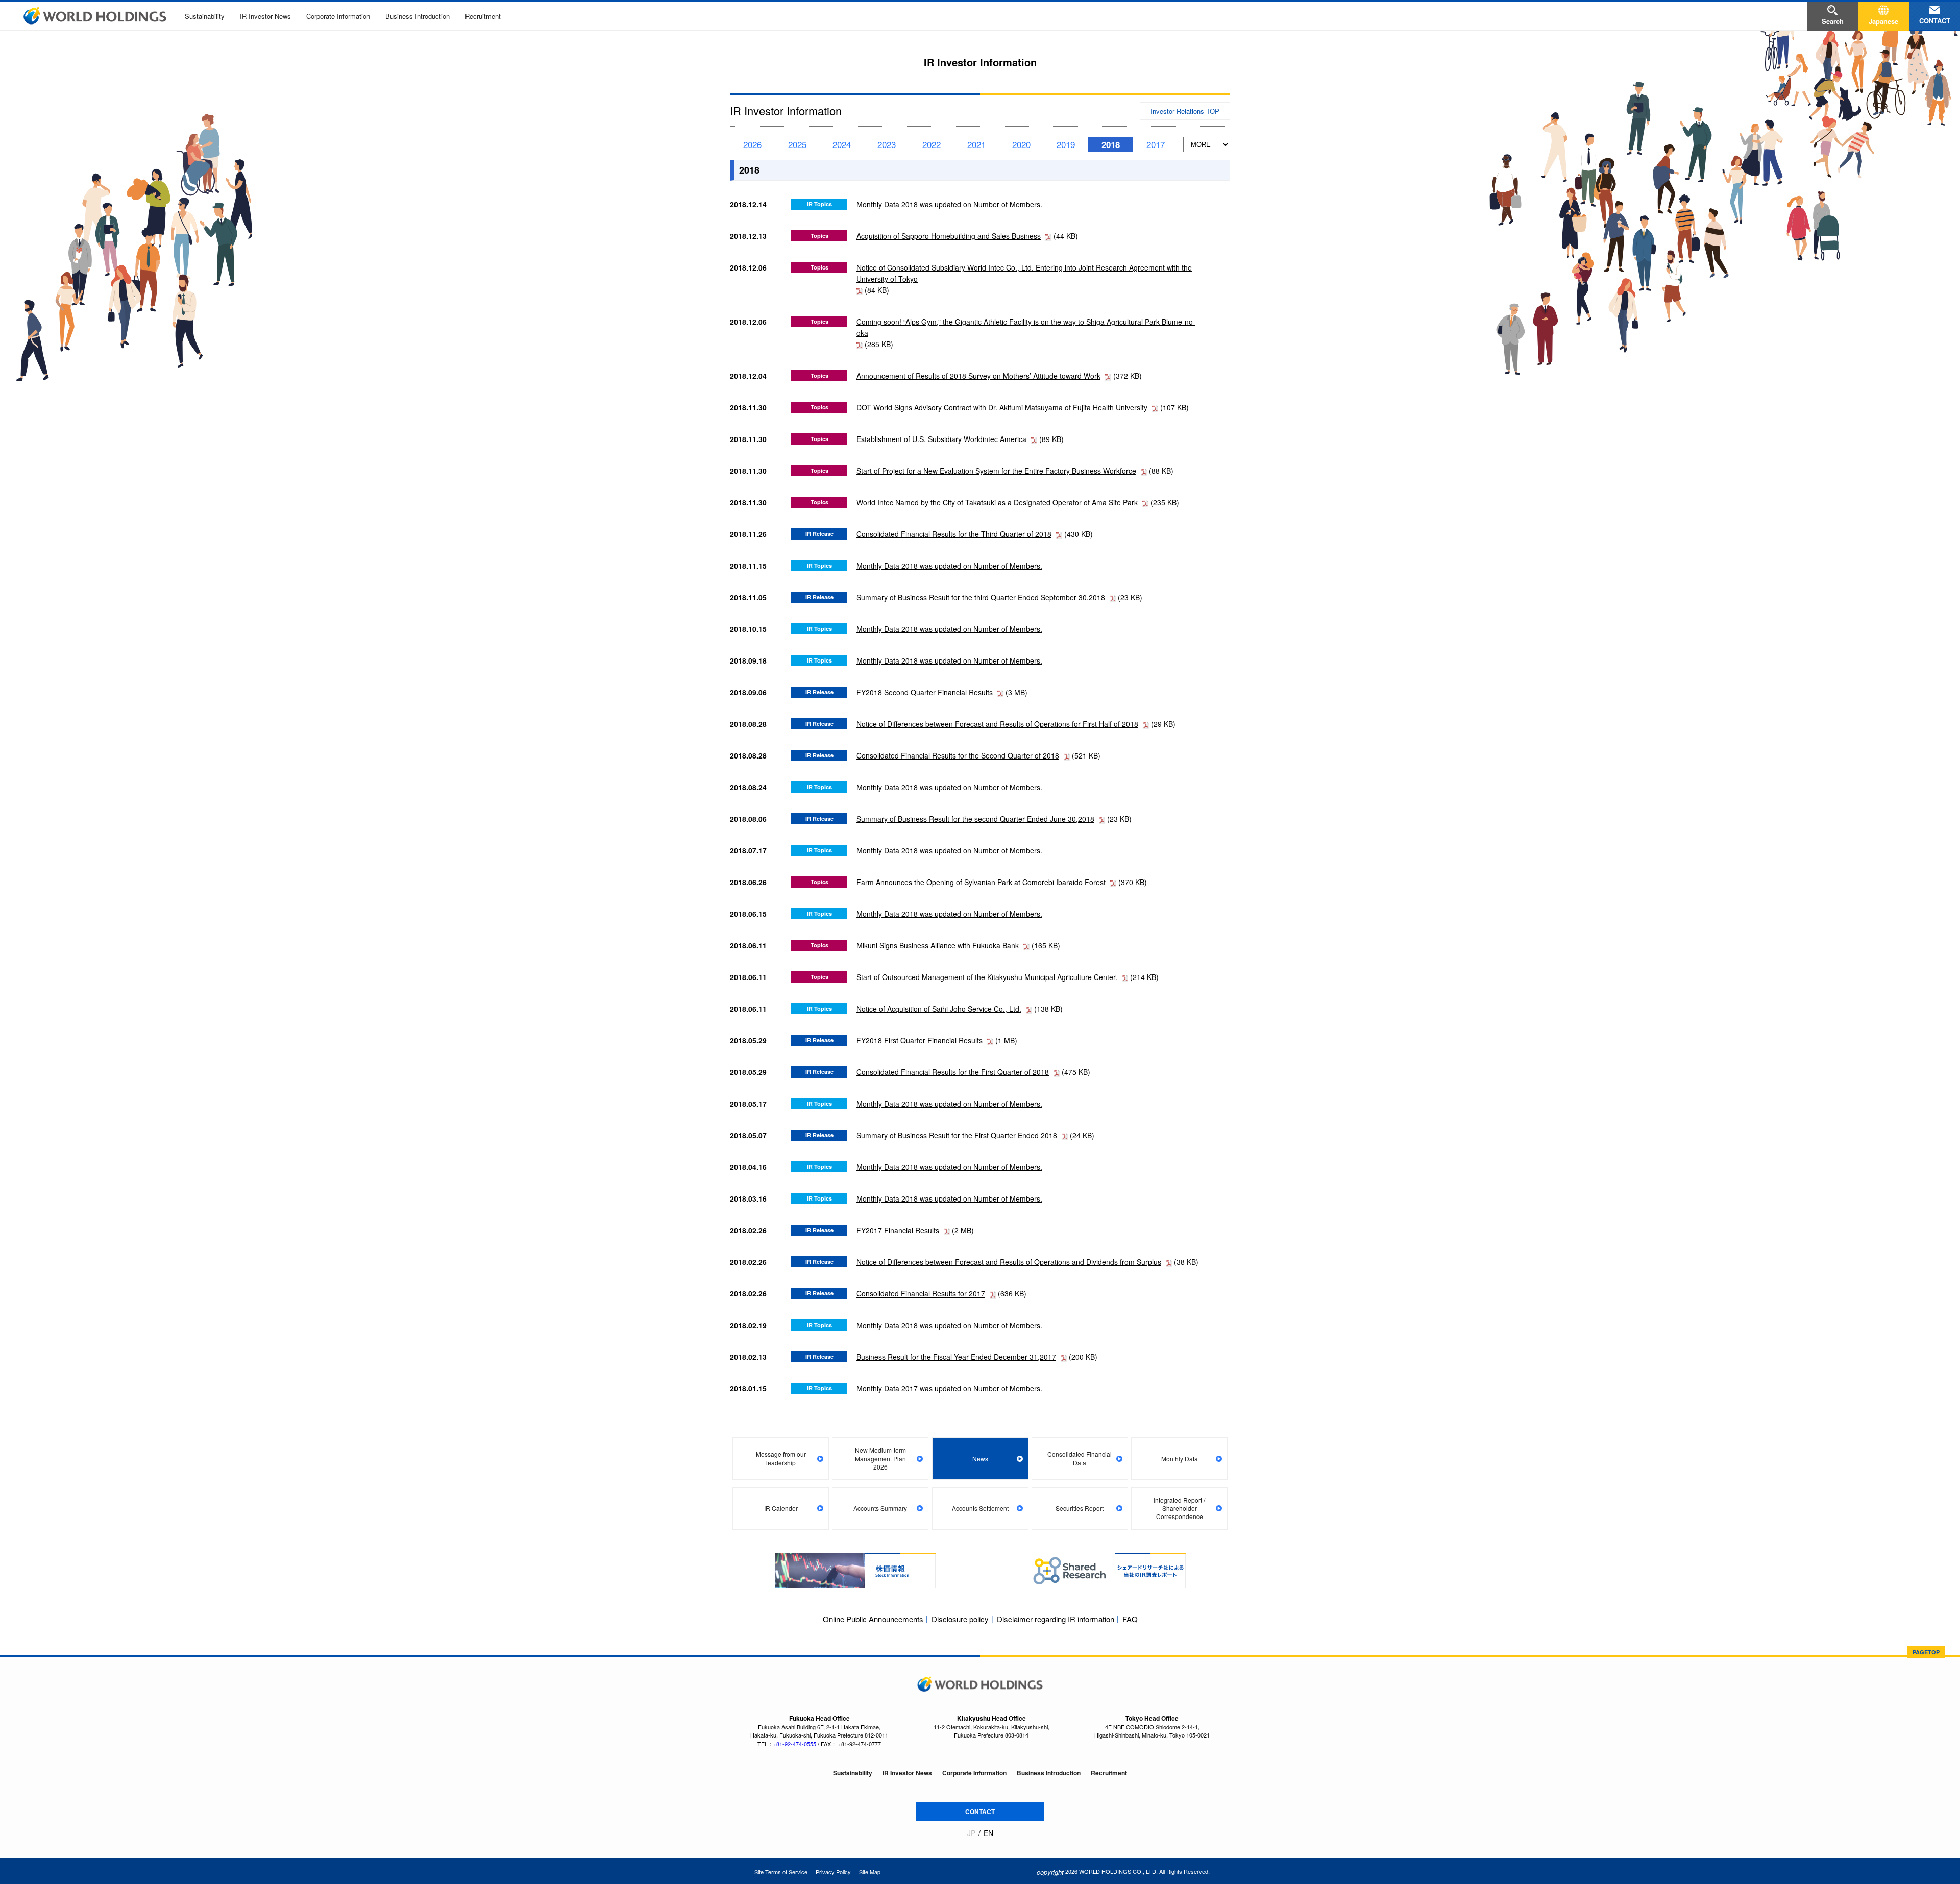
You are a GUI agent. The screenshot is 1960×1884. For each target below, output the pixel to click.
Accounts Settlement (980, 1508)
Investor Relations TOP (1185, 111)
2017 (1156, 144)
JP (971, 1833)
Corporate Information (338, 16)
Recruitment (483, 16)
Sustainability (205, 16)
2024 (842, 144)
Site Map (870, 1872)
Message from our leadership (781, 1458)
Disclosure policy (960, 1619)
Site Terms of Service (781, 1872)
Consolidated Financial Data (1080, 1458)
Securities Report (1080, 1508)
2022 (932, 144)
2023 (887, 144)
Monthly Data (1180, 1459)
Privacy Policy (833, 1872)
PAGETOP (1926, 1652)
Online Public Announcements (873, 1619)
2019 (1066, 144)
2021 (976, 144)
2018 (1111, 144)
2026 (752, 144)
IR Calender (781, 1508)
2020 (1021, 144)
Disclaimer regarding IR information (1056, 1619)
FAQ (1130, 1619)
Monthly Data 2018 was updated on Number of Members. (949, 204)
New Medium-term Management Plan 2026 (880, 1458)
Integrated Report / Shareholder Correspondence (1179, 1508)
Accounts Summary (880, 1508)
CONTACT (980, 1812)
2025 (797, 144)
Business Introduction (418, 16)
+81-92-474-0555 (795, 1744)
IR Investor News (265, 16)
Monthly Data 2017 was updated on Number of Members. (949, 1388)
